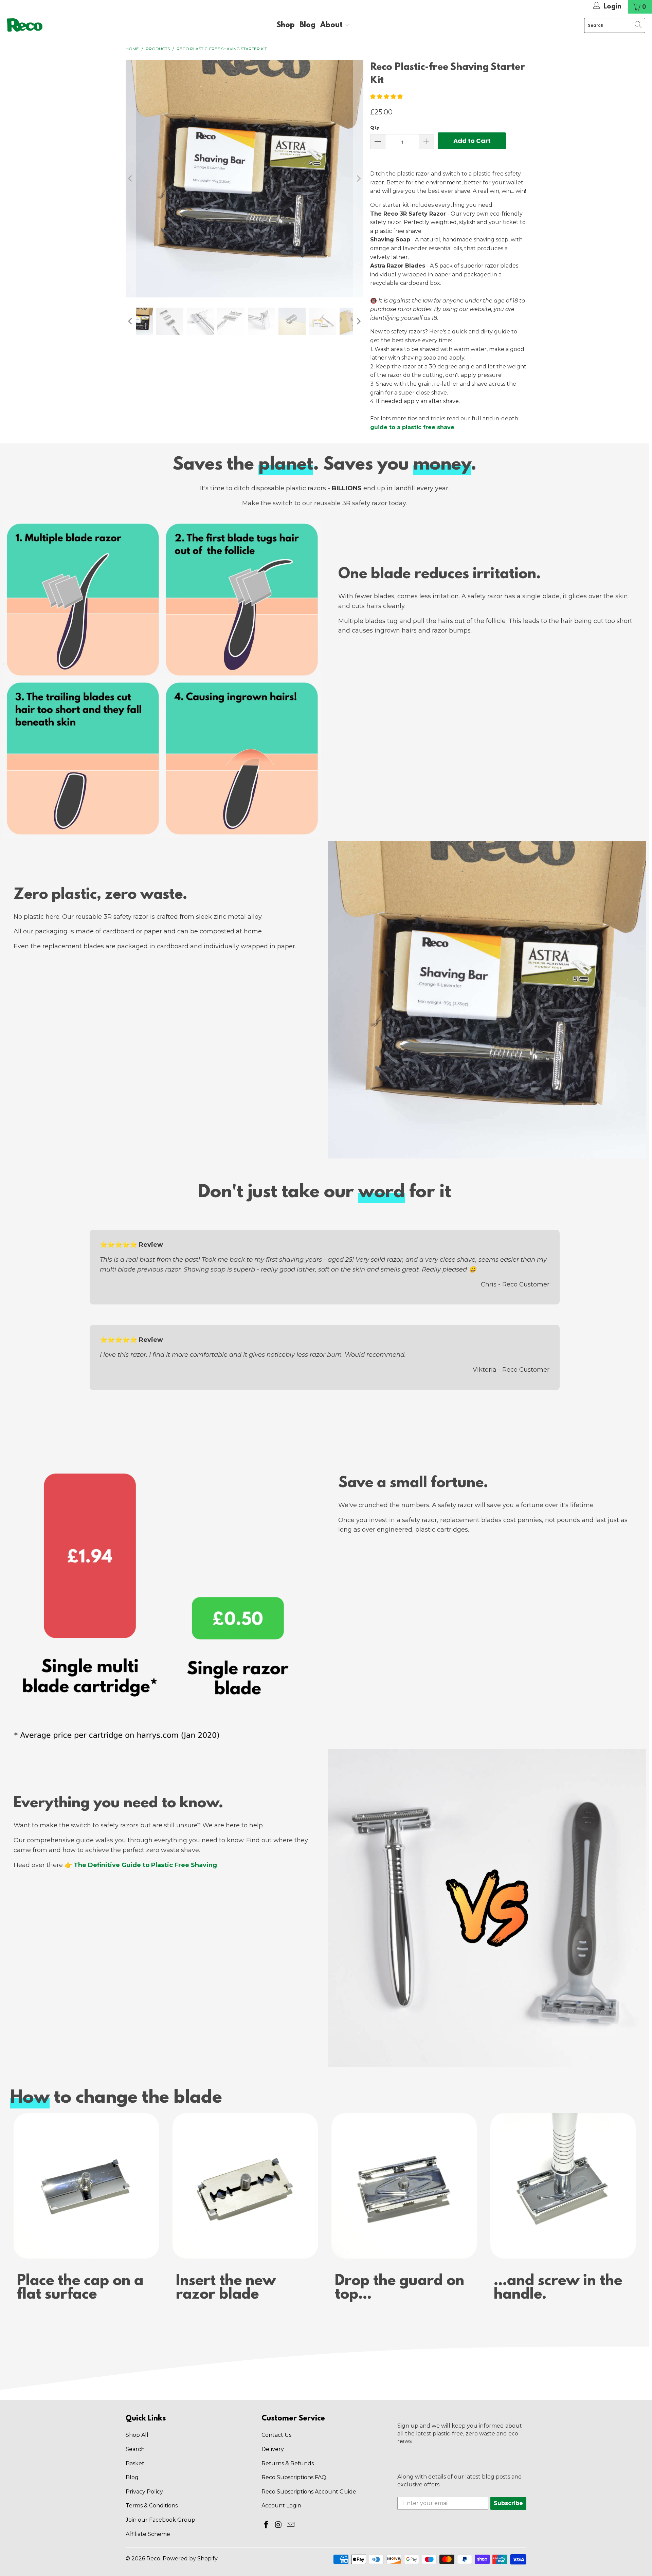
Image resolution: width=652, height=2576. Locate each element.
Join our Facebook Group (160, 2520)
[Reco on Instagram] (279, 2525)
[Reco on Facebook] (267, 2525)
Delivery (273, 2449)
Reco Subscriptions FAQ (294, 2477)
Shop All (137, 2435)
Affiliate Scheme (148, 2534)
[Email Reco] (291, 2525)
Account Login (281, 2506)
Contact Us (276, 2435)
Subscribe (508, 2503)
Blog (307, 25)
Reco (153, 2559)
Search (135, 2449)
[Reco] (25, 25)
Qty (375, 127)
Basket (135, 2463)
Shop (286, 25)
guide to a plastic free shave (412, 427)
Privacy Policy (144, 2492)
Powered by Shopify (190, 2559)
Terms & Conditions (152, 2506)
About (332, 25)
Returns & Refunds (288, 2463)
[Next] (358, 179)
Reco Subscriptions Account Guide (309, 2492)
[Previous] (131, 179)
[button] (386, 97)
